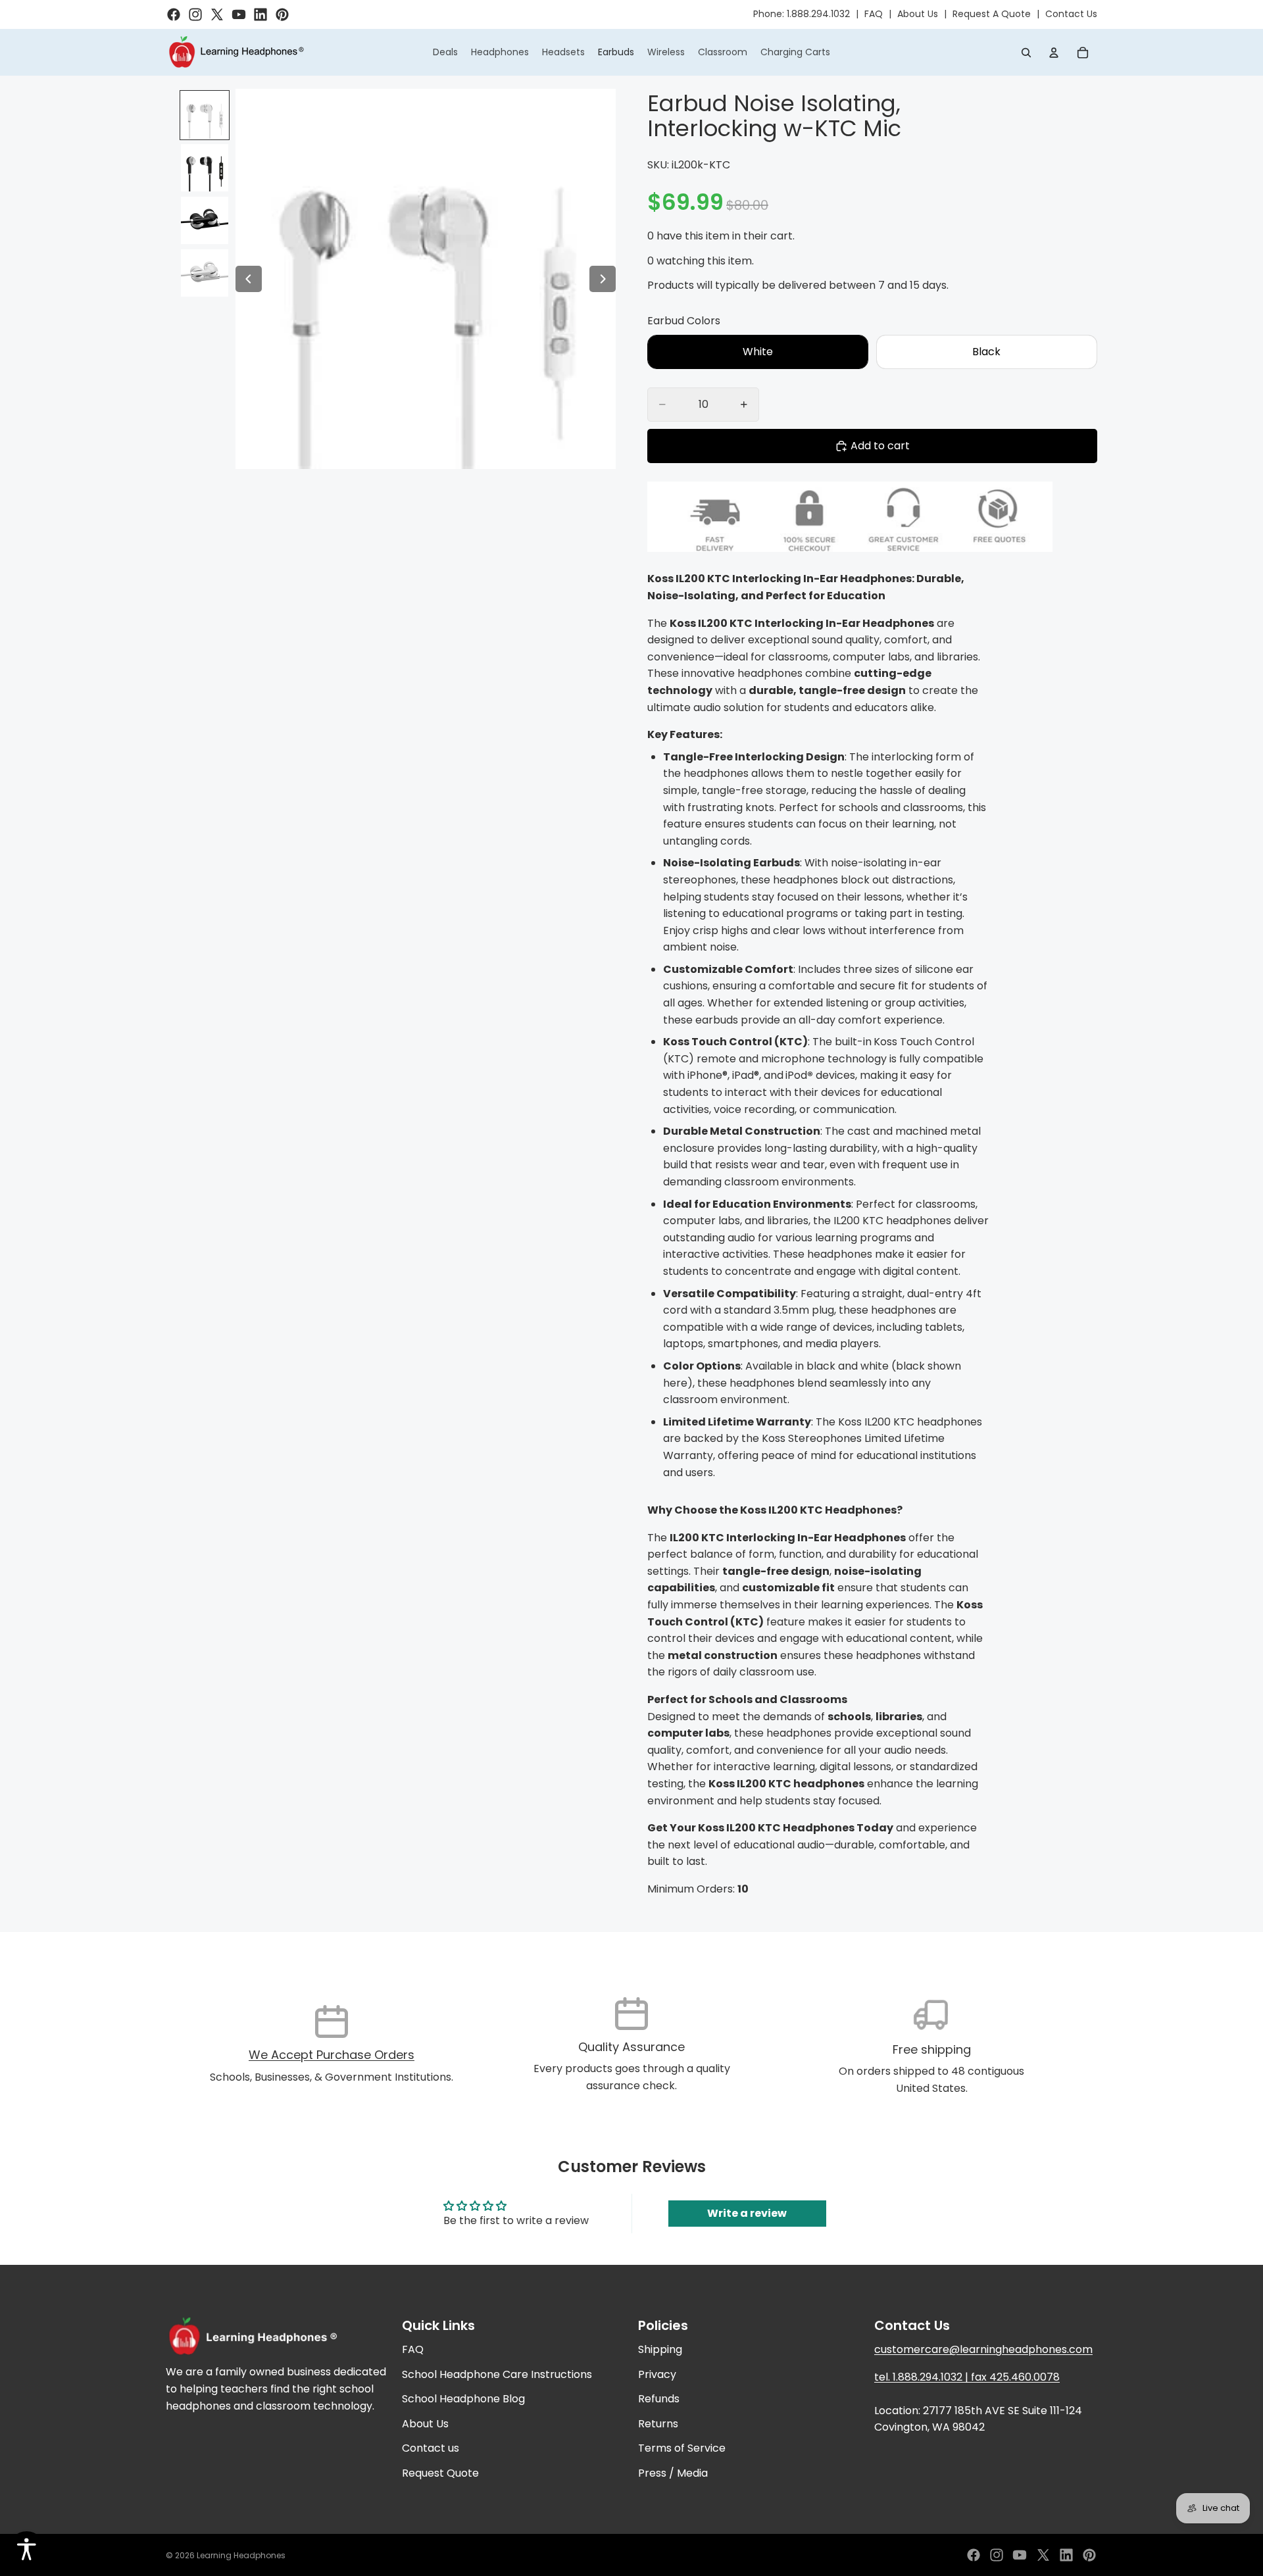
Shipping (660, 2349)
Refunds (659, 2399)
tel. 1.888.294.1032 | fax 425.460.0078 (967, 2377)
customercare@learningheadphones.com (983, 2349)
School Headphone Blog (463, 2399)
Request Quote (440, 2473)
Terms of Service (682, 2448)
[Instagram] (997, 2555)
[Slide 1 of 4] (205, 115)
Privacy (657, 2374)
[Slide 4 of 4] (205, 273)
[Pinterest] (1089, 2555)
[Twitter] (1043, 2555)
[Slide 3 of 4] (205, 220)
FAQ (874, 14)
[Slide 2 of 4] (205, 168)
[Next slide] (603, 279)
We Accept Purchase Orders (332, 2055)
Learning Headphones (241, 2555)
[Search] (1026, 53)
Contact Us (1071, 14)
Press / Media (673, 2473)
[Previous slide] (249, 279)
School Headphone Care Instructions (497, 2374)
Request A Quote (992, 14)
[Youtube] (1020, 2555)
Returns (658, 2424)
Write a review (747, 2213)
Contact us (431, 2448)
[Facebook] (974, 2555)
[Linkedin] (1066, 2555)
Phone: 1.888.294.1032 (802, 14)
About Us (918, 14)
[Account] (1054, 53)
